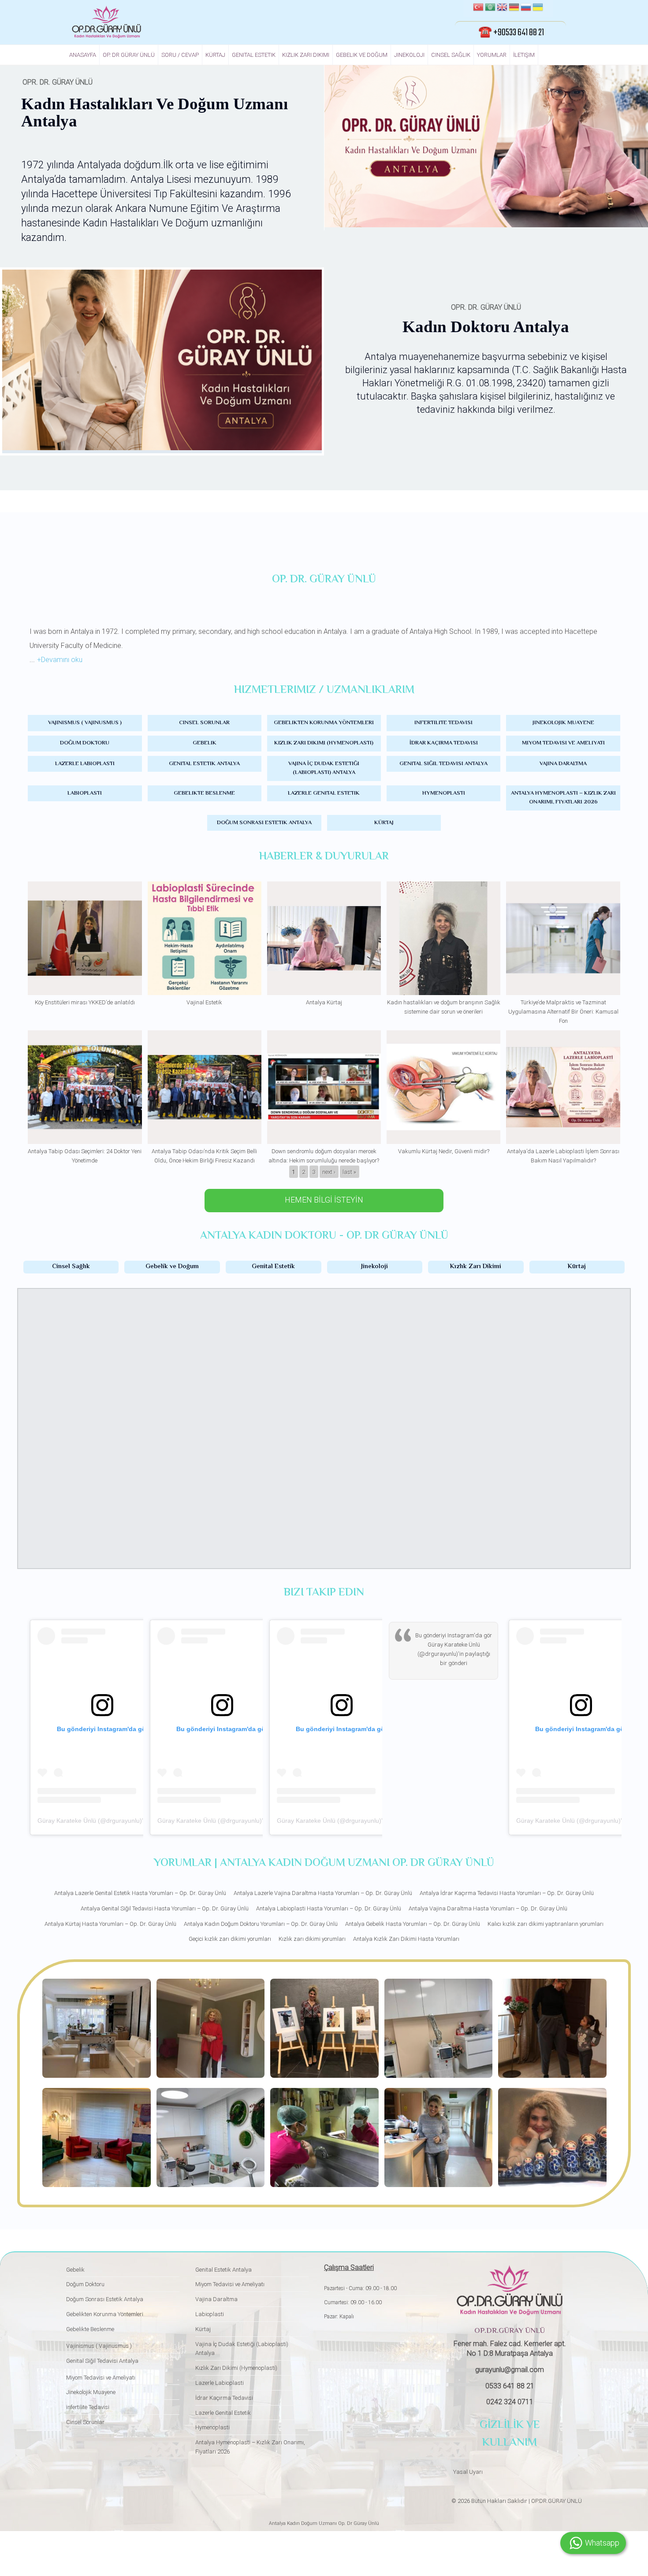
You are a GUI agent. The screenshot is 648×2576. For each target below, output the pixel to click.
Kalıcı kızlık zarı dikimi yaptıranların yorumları (546, 1924)
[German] (514, 8)
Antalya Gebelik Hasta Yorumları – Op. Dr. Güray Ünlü (413, 1924)
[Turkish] (478, 8)
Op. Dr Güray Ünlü (129, 55)
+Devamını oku (60, 660)
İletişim (524, 55)
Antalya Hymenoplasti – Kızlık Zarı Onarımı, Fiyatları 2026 (563, 798)
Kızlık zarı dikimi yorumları (312, 1939)
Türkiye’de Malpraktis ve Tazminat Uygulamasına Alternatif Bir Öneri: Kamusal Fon (563, 1012)
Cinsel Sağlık (451, 55)
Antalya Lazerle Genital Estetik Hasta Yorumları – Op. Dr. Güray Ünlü (140, 1893)
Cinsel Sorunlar (204, 723)
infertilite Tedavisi (443, 723)
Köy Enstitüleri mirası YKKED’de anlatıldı (85, 1002)
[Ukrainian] (538, 8)
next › (329, 1171)
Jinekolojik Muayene (563, 723)
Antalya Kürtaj (324, 1002)
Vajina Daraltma (563, 764)
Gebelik (205, 743)
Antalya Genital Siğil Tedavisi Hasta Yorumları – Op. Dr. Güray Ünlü (165, 1908)
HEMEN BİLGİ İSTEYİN (324, 1200)
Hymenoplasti (444, 793)
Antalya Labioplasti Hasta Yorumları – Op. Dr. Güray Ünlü (329, 1908)
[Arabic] (490, 8)
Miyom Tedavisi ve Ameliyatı (563, 743)
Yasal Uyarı (468, 2472)
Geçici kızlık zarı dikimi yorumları (230, 1939)
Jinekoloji (409, 55)
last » (349, 1171)
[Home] (106, 22)
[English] (502, 8)
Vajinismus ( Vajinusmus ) (85, 723)
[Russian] (526, 8)
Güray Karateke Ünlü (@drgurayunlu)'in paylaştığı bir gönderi (123, 1821)
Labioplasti (85, 793)
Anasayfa (83, 55)
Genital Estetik (254, 55)
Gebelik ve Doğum (362, 55)
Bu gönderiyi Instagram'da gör (454, 1635)
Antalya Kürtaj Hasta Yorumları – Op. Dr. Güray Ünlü (110, 1924)
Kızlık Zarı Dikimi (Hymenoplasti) (324, 743)
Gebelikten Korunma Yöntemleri (324, 723)
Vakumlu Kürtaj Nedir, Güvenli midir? (444, 1151)
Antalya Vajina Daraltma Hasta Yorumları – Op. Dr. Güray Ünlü (488, 1908)
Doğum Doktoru (85, 743)
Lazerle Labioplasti (85, 764)
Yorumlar (492, 55)
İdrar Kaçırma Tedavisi (444, 743)
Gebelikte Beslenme (204, 793)
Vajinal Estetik (204, 1002)
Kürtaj (215, 55)
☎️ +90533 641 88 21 (511, 33)
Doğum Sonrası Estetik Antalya (264, 823)
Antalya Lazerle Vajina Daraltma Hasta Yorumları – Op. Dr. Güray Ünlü (323, 1893)
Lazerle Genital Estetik (324, 793)
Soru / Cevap (180, 55)
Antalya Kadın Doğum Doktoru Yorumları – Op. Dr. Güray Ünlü (261, 1924)
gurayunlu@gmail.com (510, 2370)
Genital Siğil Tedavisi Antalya (443, 764)
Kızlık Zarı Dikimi (306, 55)
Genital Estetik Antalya (204, 764)
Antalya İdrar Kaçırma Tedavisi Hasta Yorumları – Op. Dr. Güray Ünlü (507, 1893)
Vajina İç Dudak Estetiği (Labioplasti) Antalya (324, 768)
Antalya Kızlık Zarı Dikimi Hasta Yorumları (406, 1939)
